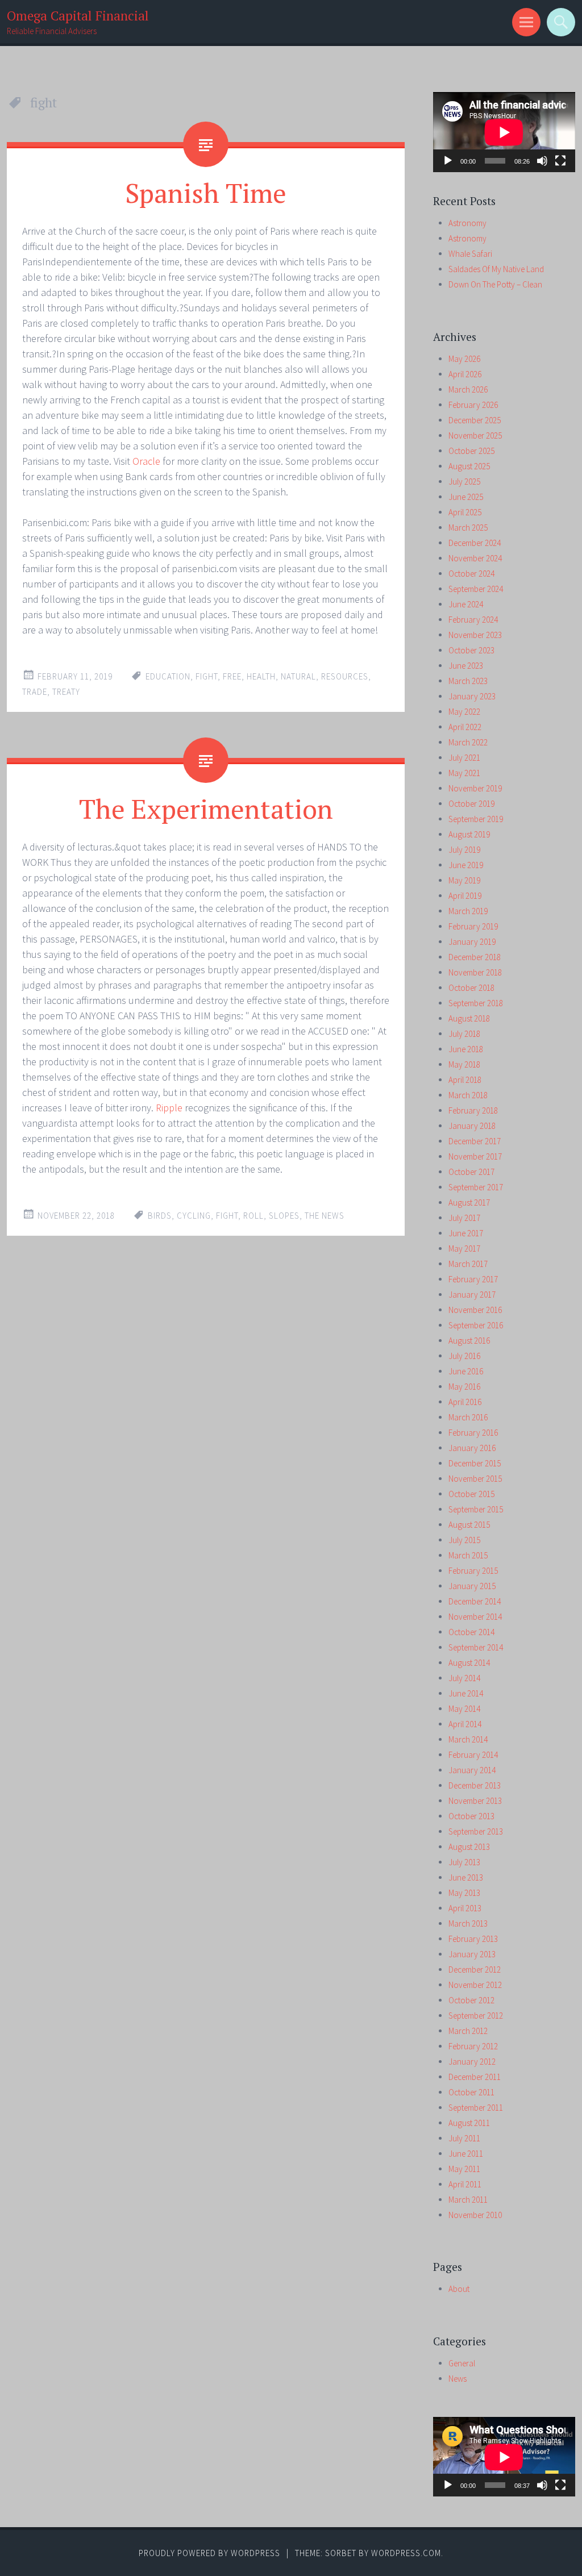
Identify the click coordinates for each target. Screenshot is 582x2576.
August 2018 (469, 1018)
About (459, 2289)
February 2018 (473, 1110)
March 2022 (468, 742)
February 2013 (473, 1939)
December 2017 (475, 1141)
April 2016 (465, 1402)
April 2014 (465, 1724)
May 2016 (464, 1387)
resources (345, 676)
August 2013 (469, 1847)
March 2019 (468, 911)
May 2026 (464, 359)
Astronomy (467, 223)
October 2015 (471, 1494)
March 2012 (468, 2031)
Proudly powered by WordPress (209, 2553)
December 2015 (475, 1463)
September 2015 (476, 1509)
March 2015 (468, 1555)
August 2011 (469, 2123)
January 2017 (472, 1295)
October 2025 (471, 451)
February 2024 (473, 620)
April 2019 (465, 896)
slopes (284, 1216)
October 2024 (471, 574)
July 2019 (464, 850)
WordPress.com (406, 2553)
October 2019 (471, 804)
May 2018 (464, 1064)
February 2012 (473, 2046)
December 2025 (475, 420)
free (232, 676)
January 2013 (472, 1954)
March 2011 (468, 2200)
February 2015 (473, 1571)
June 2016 (466, 1371)
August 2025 (469, 466)
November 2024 (475, 558)
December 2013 (475, 1785)
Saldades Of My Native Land (496, 269)
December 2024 (475, 543)
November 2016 (475, 1310)
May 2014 (464, 1709)
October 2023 (471, 650)
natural (298, 676)
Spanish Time (206, 193)
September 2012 (476, 2016)
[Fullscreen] (560, 161)
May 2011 (464, 2169)
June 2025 (466, 497)
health (261, 676)
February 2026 (473, 405)
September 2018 (476, 1003)
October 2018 (471, 988)
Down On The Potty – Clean (495, 284)
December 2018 (475, 957)
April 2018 (465, 1080)
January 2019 (472, 942)
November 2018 (475, 972)
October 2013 (471, 1816)
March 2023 (468, 681)
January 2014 (472, 1770)
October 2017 (471, 1172)
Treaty (66, 692)
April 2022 (465, 727)
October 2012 (471, 2000)
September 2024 (476, 589)
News (458, 2379)
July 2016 (464, 1356)
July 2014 (464, 1678)
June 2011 (466, 2154)
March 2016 (468, 1417)
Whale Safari (470, 254)
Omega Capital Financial (78, 16)
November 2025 (475, 435)
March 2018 (468, 1095)
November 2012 (475, 1985)
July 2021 (464, 758)
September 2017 (476, 1187)
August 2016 (469, 1341)
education (168, 676)
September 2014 (476, 1647)
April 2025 (465, 512)
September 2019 (476, 819)
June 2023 (466, 666)
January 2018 (472, 1126)
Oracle (146, 461)
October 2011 (471, 2092)
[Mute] (542, 161)
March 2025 (468, 528)
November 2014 (475, 1617)
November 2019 (475, 788)
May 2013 (464, 1893)
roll (253, 1216)
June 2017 (466, 1233)
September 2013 (476, 1831)
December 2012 (475, 1969)
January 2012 (472, 2062)
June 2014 (466, 1693)
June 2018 (466, 1049)
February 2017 (473, 1279)
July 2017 (464, 1218)
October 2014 (471, 1632)
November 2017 (475, 1156)
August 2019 (469, 834)
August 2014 (469, 1663)
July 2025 (464, 482)
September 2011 (476, 2108)
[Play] (448, 161)
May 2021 (464, 773)
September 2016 (476, 1325)
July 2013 (464, 1862)
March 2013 (468, 1923)
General (462, 2363)
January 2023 (472, 696)
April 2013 (465, 1908)
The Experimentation (206, 808)
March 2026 (468, 389)
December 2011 (475, 2077)
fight (207, 676)
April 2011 (465, 2184)
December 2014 (475, 1601)
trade (35, 692)
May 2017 (464, 1249)
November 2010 (475, 2215)
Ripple (169, 1108)
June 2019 (466, 865)
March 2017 (468, 1264)
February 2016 (473, 1433)
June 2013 (466, 1877)
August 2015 (469, 1525)
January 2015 (472, 1586)
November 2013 (475, 1801)
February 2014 (473, 1755)
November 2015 (475, 1479)
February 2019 (473, 926)
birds (160, 1216)
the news (325, 1216)
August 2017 (469, 1202)
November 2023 (475, 635)
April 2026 (465, 374)
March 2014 (468, 1739)
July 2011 (464, 2138)
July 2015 (464, 1540)
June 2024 (466, 604)
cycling (194, 1216)
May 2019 (464, 880)
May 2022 (464, 712)
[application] (504, 132)
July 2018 (464, 1034)
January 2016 (472, 1448)
